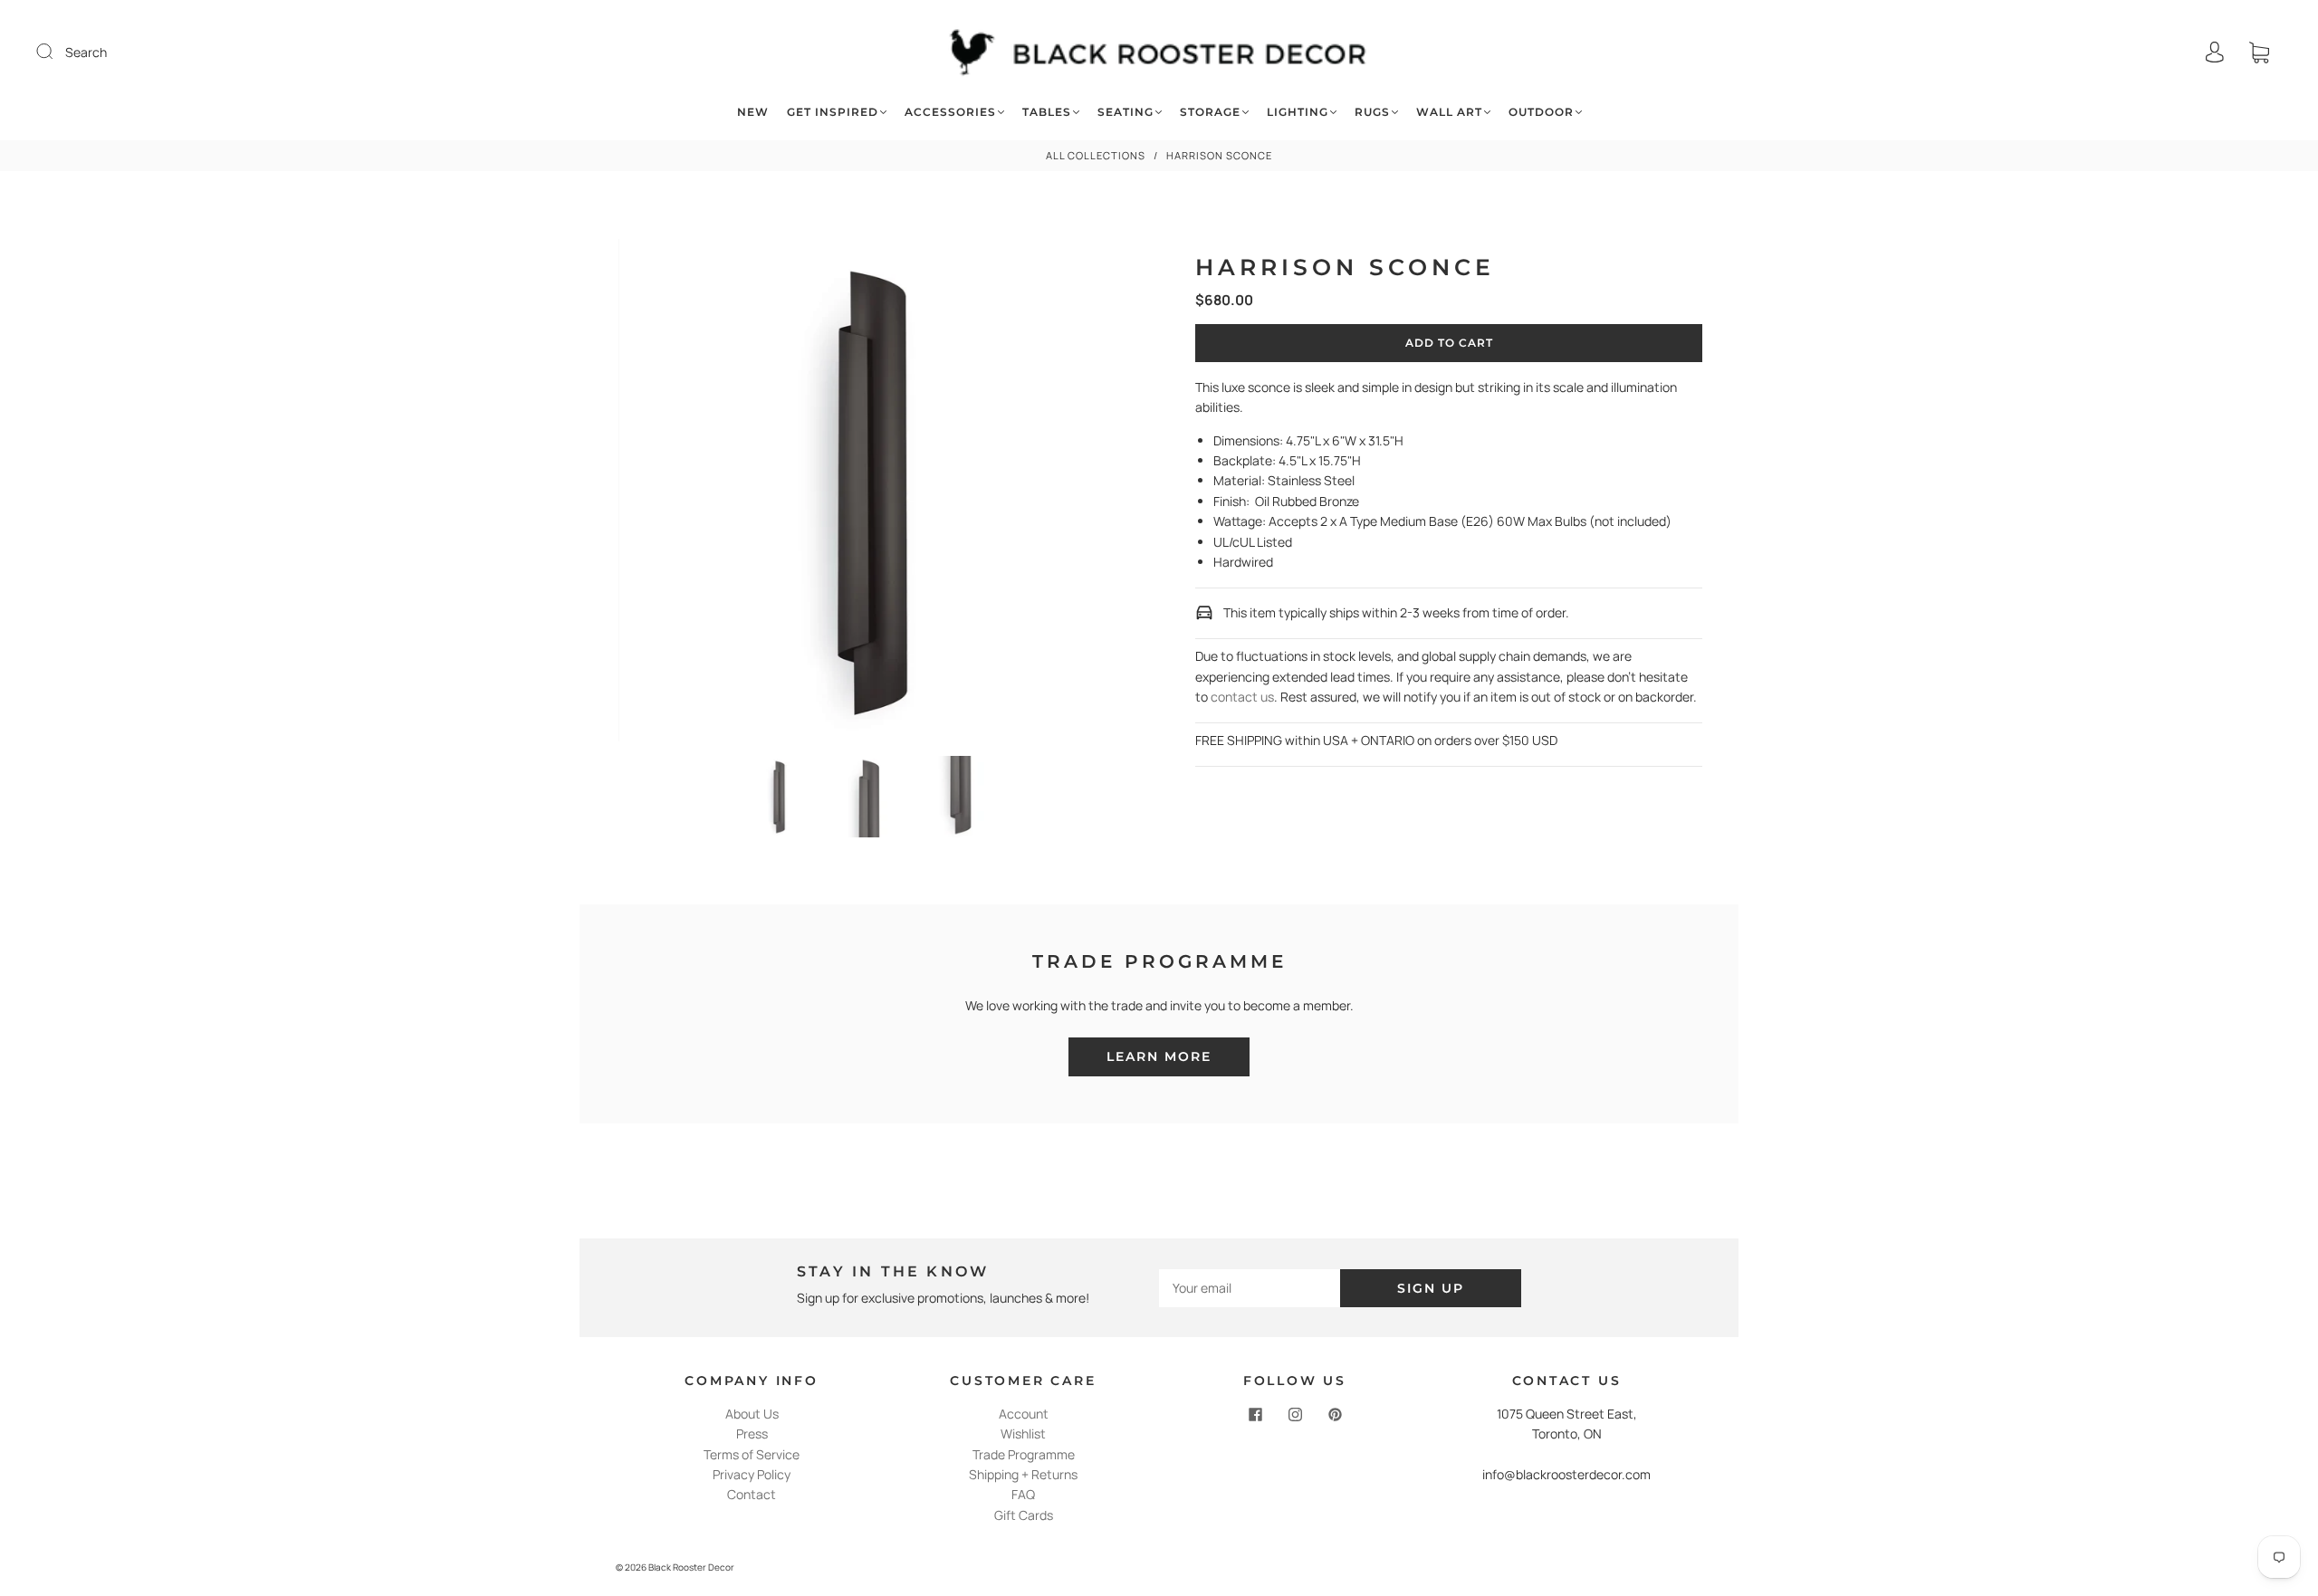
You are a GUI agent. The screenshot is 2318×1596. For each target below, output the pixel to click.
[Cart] (2259, 52)
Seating (1125, 112)
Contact (752, 1494)
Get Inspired (833, 112)
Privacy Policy (752, 1474)
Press (752, 1434)
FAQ (1023, 1494)
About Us (752, 1414)
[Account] (2215, 52)
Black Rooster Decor (691, 1567)
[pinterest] (1335, 1415)
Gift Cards (1024, 1515)
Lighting (1298, 112)
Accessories (950, 112)
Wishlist (1023, 1434)
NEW (753, 112)
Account (1024, 1414)
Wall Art (1449, 112)
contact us (1242, 697)
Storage (1210, 112)
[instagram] (1295, 1415)
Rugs (1372, 112)
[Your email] (1250, 1288)
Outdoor (1541, 112)
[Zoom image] (870, 494)
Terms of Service (752, 1454)
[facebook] (1255, 1415)
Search (86, 52)
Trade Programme (1024, 1454)
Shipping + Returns (1023, 1474)
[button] (669, 494)
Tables (1047, 112)
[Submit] (56, 52)
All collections (1096, 155)
